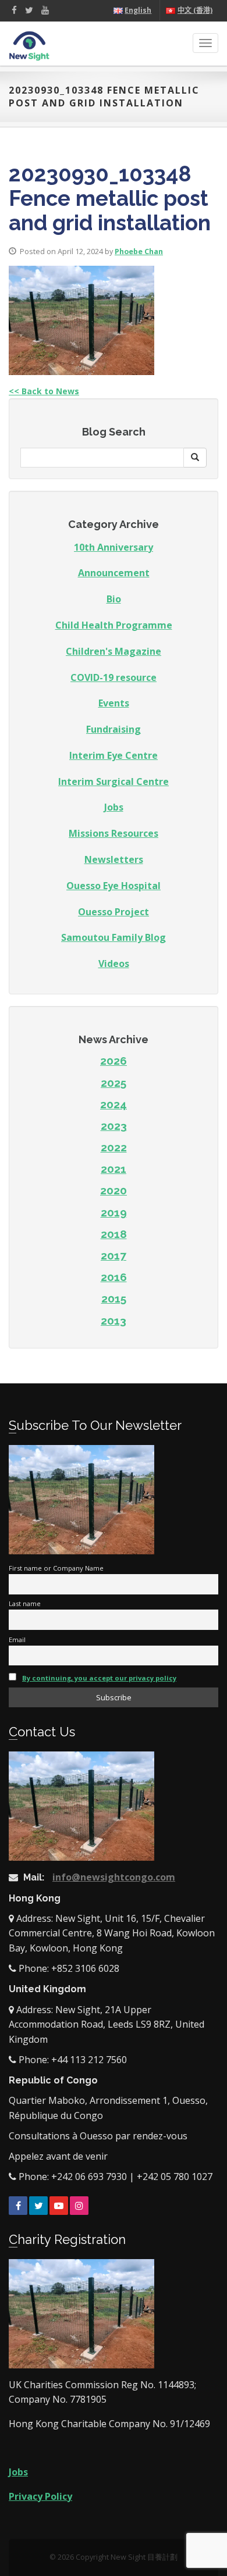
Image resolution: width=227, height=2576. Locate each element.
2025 (114, 1083)
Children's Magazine (114, 651)
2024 (114, 1104)
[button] (195, 458)
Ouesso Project (114, 912)
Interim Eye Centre (114, 755)
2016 (114, 1277)
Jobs (114, 807)
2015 (114, 1298)
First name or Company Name (56, 1568)
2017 (114, 1255)
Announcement (114, 573)
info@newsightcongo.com (114, 1877)
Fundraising (114, 729)
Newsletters (114, 859)
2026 (114, 1061)
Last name (25, 1603)
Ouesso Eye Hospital (114, 886)
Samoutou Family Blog (114, 937)
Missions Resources (114, 833)
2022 (114, 1147)
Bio (114, 599)
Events (114, 703)
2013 (114, 1321)
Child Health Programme (114, 625)
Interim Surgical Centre (114, 782)
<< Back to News (44, 391)
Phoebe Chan (139, 251)
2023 (114, 1126)
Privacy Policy (40, 2496)
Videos (114, 964)
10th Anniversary (114, 547)
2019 (114, 1212)
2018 (114, 1234)
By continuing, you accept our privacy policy (99, 1678)
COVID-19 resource (114, 677)
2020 (114, 1190)
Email (17, 1640)
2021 (114, 1169)
